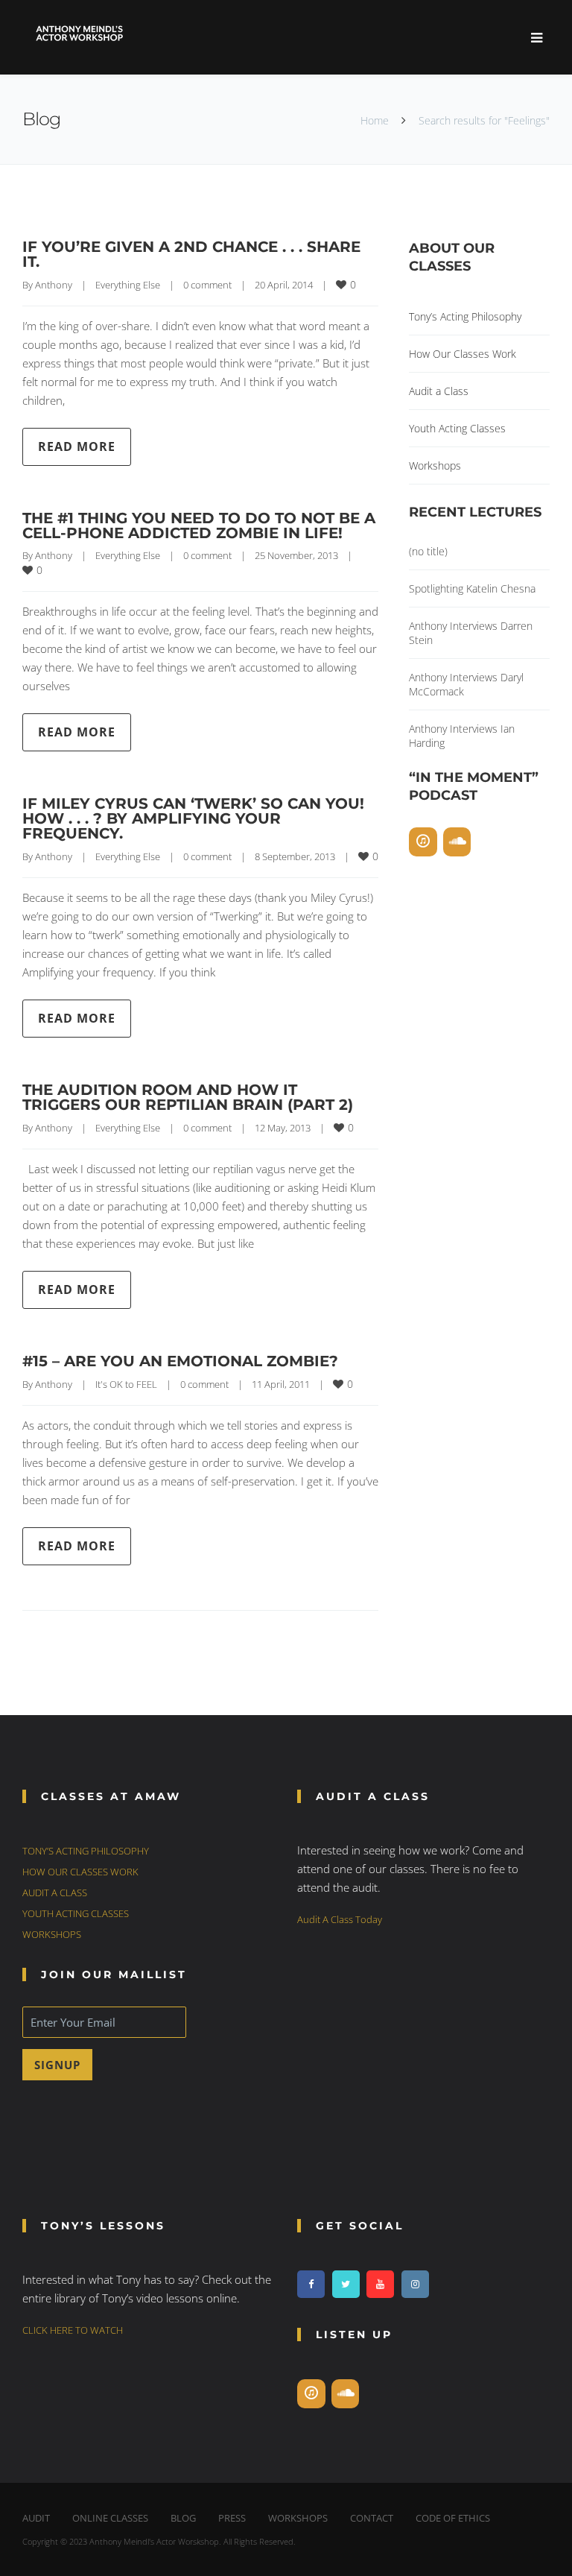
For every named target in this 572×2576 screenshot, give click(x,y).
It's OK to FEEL (126, 1384)
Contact (372, 2518)
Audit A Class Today (340, 1919)
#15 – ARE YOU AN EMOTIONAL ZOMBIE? (180, 1361)
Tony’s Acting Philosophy (465, 316)
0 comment (207, 285)
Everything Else (128, 285)
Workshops (435, 465)
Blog (183, 2518)
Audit (36, 2518)
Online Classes (110, 2518)
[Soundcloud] (457, 842)
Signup (57, 2065)
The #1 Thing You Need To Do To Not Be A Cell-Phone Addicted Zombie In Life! (199, 525)
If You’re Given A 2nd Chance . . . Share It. (191, 254)
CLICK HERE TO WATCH (73, 2330)
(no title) (428, 551)
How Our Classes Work (463, 354)
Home (375, 120)
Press (232, 2518)
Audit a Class (439, 391)
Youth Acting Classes (457, 428)
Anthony (54, 285)
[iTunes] (423, 842)
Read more (77, 446)
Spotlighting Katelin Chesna (472, 588)
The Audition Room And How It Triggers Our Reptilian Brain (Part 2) (188, 1097)
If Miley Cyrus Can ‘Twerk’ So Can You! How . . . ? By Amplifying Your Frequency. (193, 818)
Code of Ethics (453, 2518)
